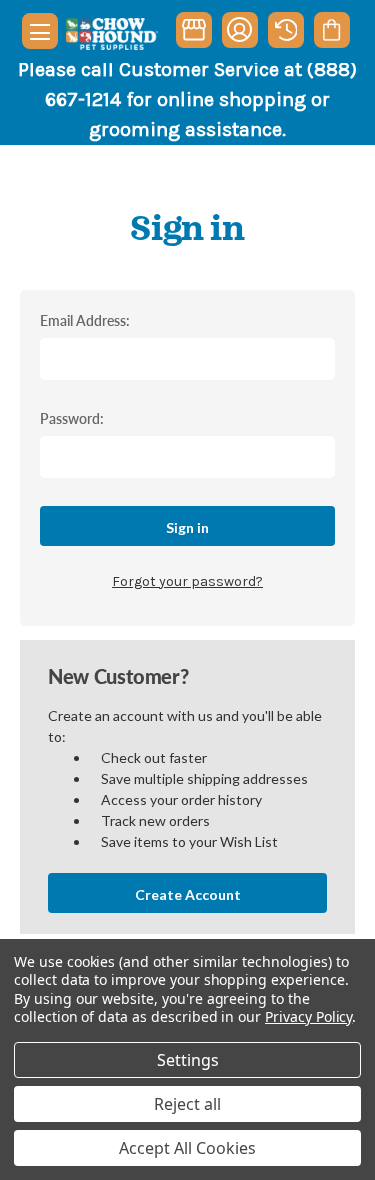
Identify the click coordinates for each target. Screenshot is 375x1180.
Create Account (188, 894)
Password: (72, 418)
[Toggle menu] (40, 31)
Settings (188, 1060)
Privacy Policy (308, 1016)
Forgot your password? (187, 581)
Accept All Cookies (187, 1148)
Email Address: (85, 320)
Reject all (187, 1104)
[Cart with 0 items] (331, 30)
